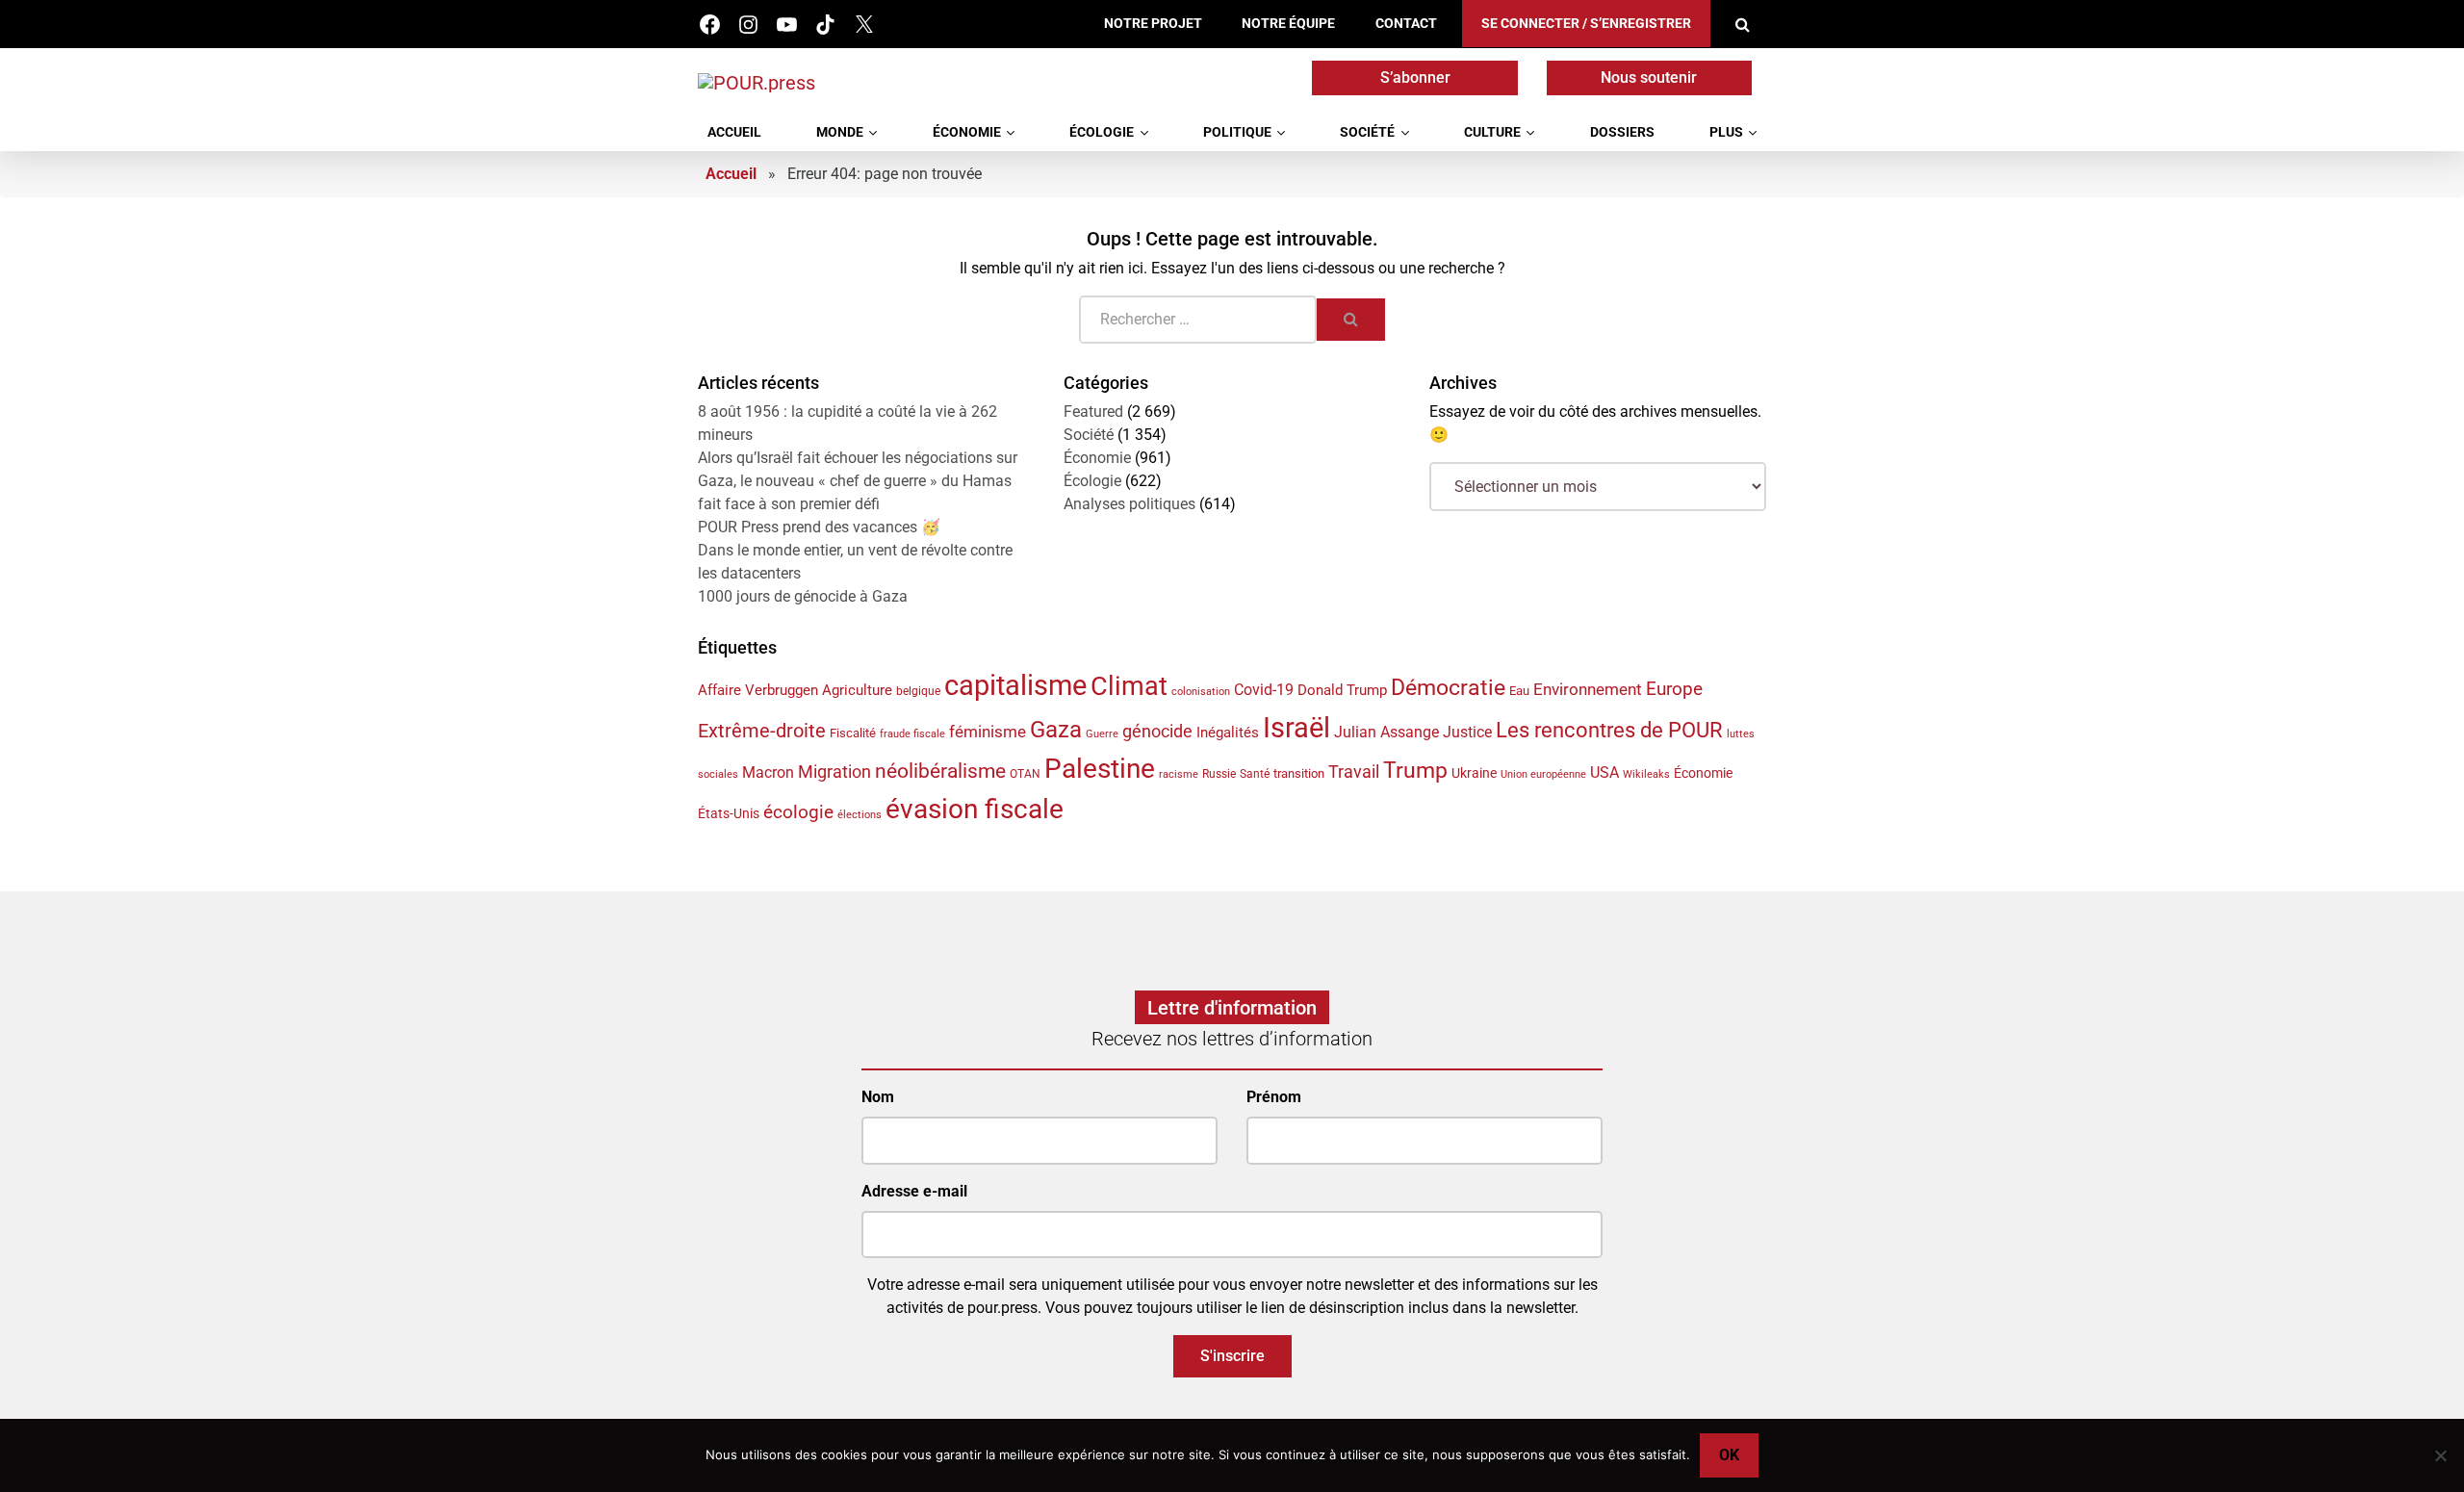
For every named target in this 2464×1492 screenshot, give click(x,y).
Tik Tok (825, 25)
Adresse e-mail (914, 1191)
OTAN (1025, 774)
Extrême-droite (762, 731)
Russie (1219, 774)
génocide (1157, 732)
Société (1367, 132)
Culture (1492, 132)
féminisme (988, 732)
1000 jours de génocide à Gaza (803, 596)
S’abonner (1415, 77)
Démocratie (1448, 688)
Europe (1674, 689)
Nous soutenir (1649, 77)
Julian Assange (1386, 732)
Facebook (710, 25)
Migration (834, 772)
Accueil (734, 132)
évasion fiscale (975, 809)
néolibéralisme (940, 771)
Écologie (1102, 132)
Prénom (1274, 1097)
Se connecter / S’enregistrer (1586, 24)
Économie (967, 132)
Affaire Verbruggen (758, 690)
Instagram (748, 25)
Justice (1467, 732)
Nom (878, 1097)
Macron (768, 772)
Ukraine (1474, 773)
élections (860, 815)
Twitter (864, 25)
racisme (1179, 774)
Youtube (787, 25)
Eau (1519, 691)
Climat (1129, 686)
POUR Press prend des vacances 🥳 (819, 527)
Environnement (1588, 689)
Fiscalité (853, 733)
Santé (1255, 774)
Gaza (1056, 729)
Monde (840, 132)
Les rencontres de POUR (1609, 730)
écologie (798, 812)
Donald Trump (1342, 690)
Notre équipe (1288, 24)
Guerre (1102, 734)
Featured (1093, 412)
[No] (2440, 1455)
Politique (1237, 132)
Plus (1726, 132)
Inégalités (1228, 733)
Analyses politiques (1129, 504)
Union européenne (1543, 774)
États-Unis (729, 813)
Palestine (1100, 769)
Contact (1406, 24)
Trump (1415, 770)
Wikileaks (1646, 774)
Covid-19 (1264, 690)
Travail (1354, 772)
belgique (918, 691)
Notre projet (1153, 24)
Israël (1296, 728)
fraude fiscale (912, 734)
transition (1299, 773)
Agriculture (857, 690)
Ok (1729, 1455)
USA (1604, 772)
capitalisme (1015, 685)
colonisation (1201, 692)
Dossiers (1622, 132)
